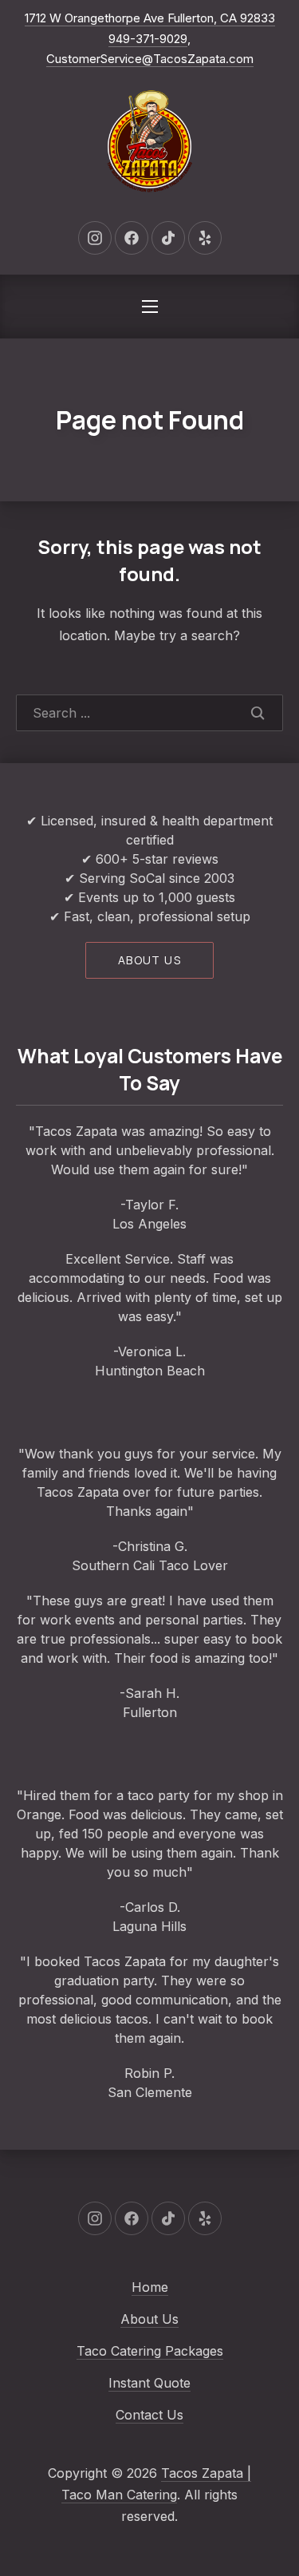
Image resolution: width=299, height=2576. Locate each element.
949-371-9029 (148, 39)
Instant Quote (149, 2383)
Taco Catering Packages (150, 2351)
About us (149, 960)
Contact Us (149, 2415)
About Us (149, 2319)
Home (150, 2287)
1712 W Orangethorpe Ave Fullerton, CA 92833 (150, 18)
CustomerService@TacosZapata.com (150, 59)
